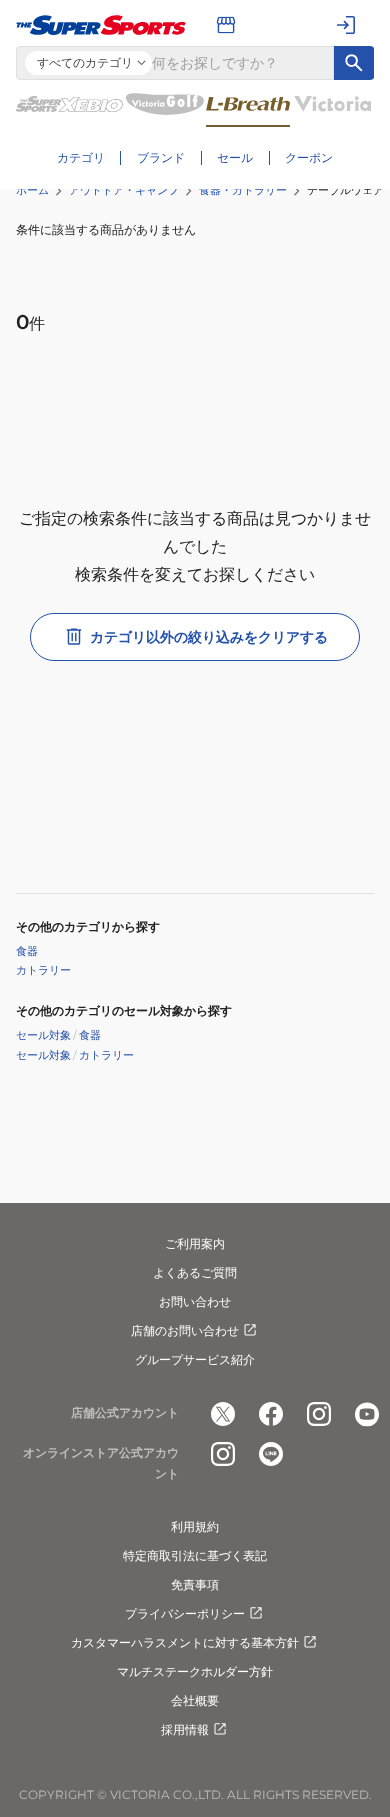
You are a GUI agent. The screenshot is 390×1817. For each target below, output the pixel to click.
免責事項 (195, 1584)
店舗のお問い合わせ (185, 1330)
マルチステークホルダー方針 (195, 1671)
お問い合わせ (195, 1301)
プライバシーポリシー (185, 1613)
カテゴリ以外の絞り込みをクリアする (209, 637)
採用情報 (185, 1729)
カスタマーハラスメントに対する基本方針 (185, 1642)
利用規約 (195, 1526)
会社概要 (195, 1700)
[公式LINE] (271, 1454)
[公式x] (223, 1414)
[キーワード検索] (354, 63)
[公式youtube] (367, 1414)
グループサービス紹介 (195, 1359)
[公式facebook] (271, 1414)
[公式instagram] (319, 1414)
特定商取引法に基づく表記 (195, 1555)
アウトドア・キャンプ (124, 190)
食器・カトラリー (243, 190)
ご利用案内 (195, 1243)
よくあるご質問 (195, 1272)
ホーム (32, 190)
